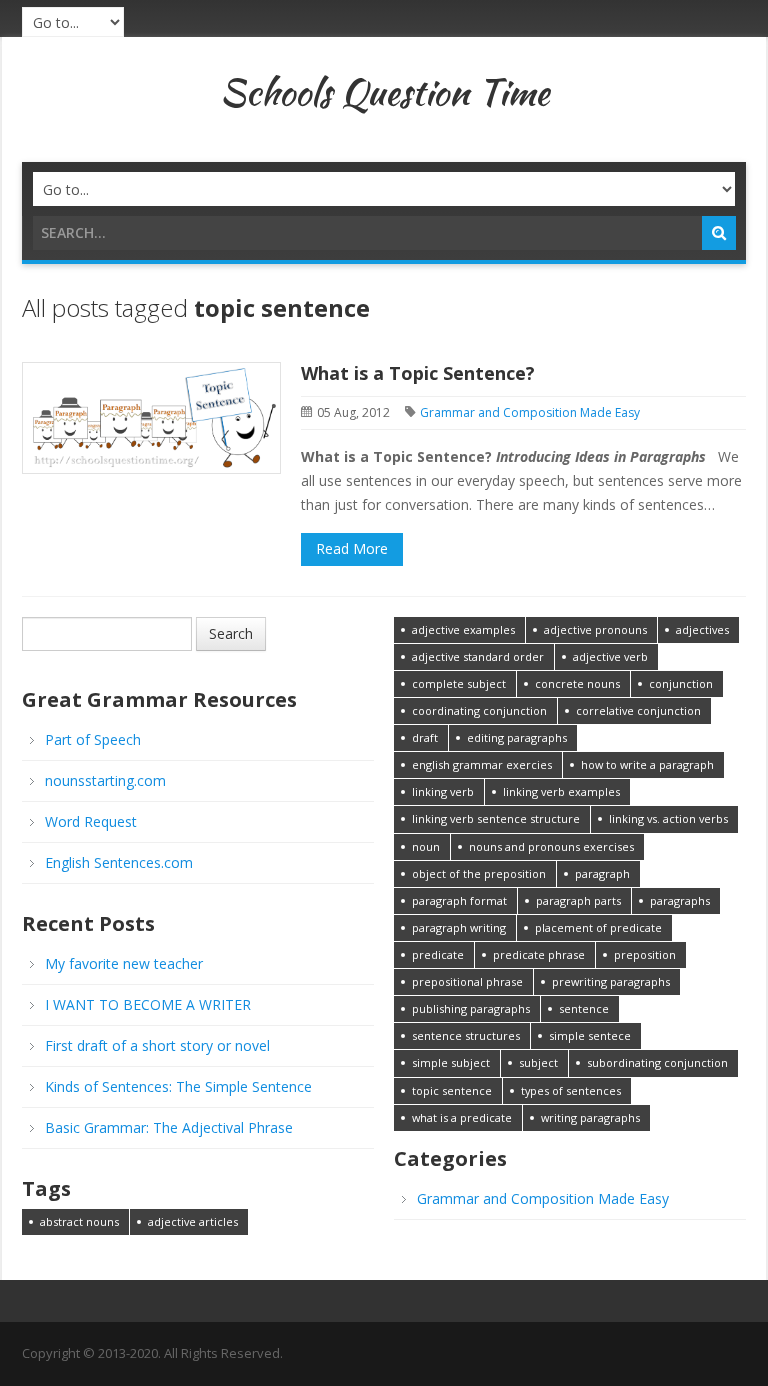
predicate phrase (539, 954)
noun (426, 846)
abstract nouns (79, 1221)
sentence (584, 1008)
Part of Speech (93, 739)
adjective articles (193, 1221)
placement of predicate (598, 927)
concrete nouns (577, 683)
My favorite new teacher (124, 963)
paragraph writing (459, 927)
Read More (352, 548)
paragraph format (459, 900)
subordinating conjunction (657, 1062)
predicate (438, 954)
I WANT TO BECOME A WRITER (148, 1004)
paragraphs (680, 900)
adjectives (702, 629)
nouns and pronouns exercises (551, 846)
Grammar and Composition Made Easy (530, 412)
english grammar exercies (482, 764)
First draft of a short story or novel (157, 1045)
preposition (645, 954)
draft (425, 737)
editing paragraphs (517, 737)
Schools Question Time (384, 92)
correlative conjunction (638, 710)
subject (538, 1062)
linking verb (443, 791)
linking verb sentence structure (496, 818)
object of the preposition (479, 873)
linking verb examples (561, 791)
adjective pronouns (595, 629)
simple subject (451, 1062)
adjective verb (610, 656)
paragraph (602, 873)
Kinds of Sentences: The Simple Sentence (178, 1086)
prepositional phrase (467, 981)
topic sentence (452, 1090)
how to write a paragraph (647, 764)
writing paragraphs (590, 1117)
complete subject (459, 683)
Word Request (91, 821)
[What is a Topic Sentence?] (151, 416)
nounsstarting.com (105, 780)
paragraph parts (578, 900)
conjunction (681, 683)
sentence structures (466, 1035)
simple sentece (590, 1035)
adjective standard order (478, 656)
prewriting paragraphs (611, 981)
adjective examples (463, 629)
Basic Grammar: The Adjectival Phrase (169, 1127)
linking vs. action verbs (668, 818)
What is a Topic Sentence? (418, 373)
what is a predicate (462, 1117)
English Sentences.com (119, 862)
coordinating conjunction (479, 710)
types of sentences (571, 1090)
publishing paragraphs (471, 1008)
